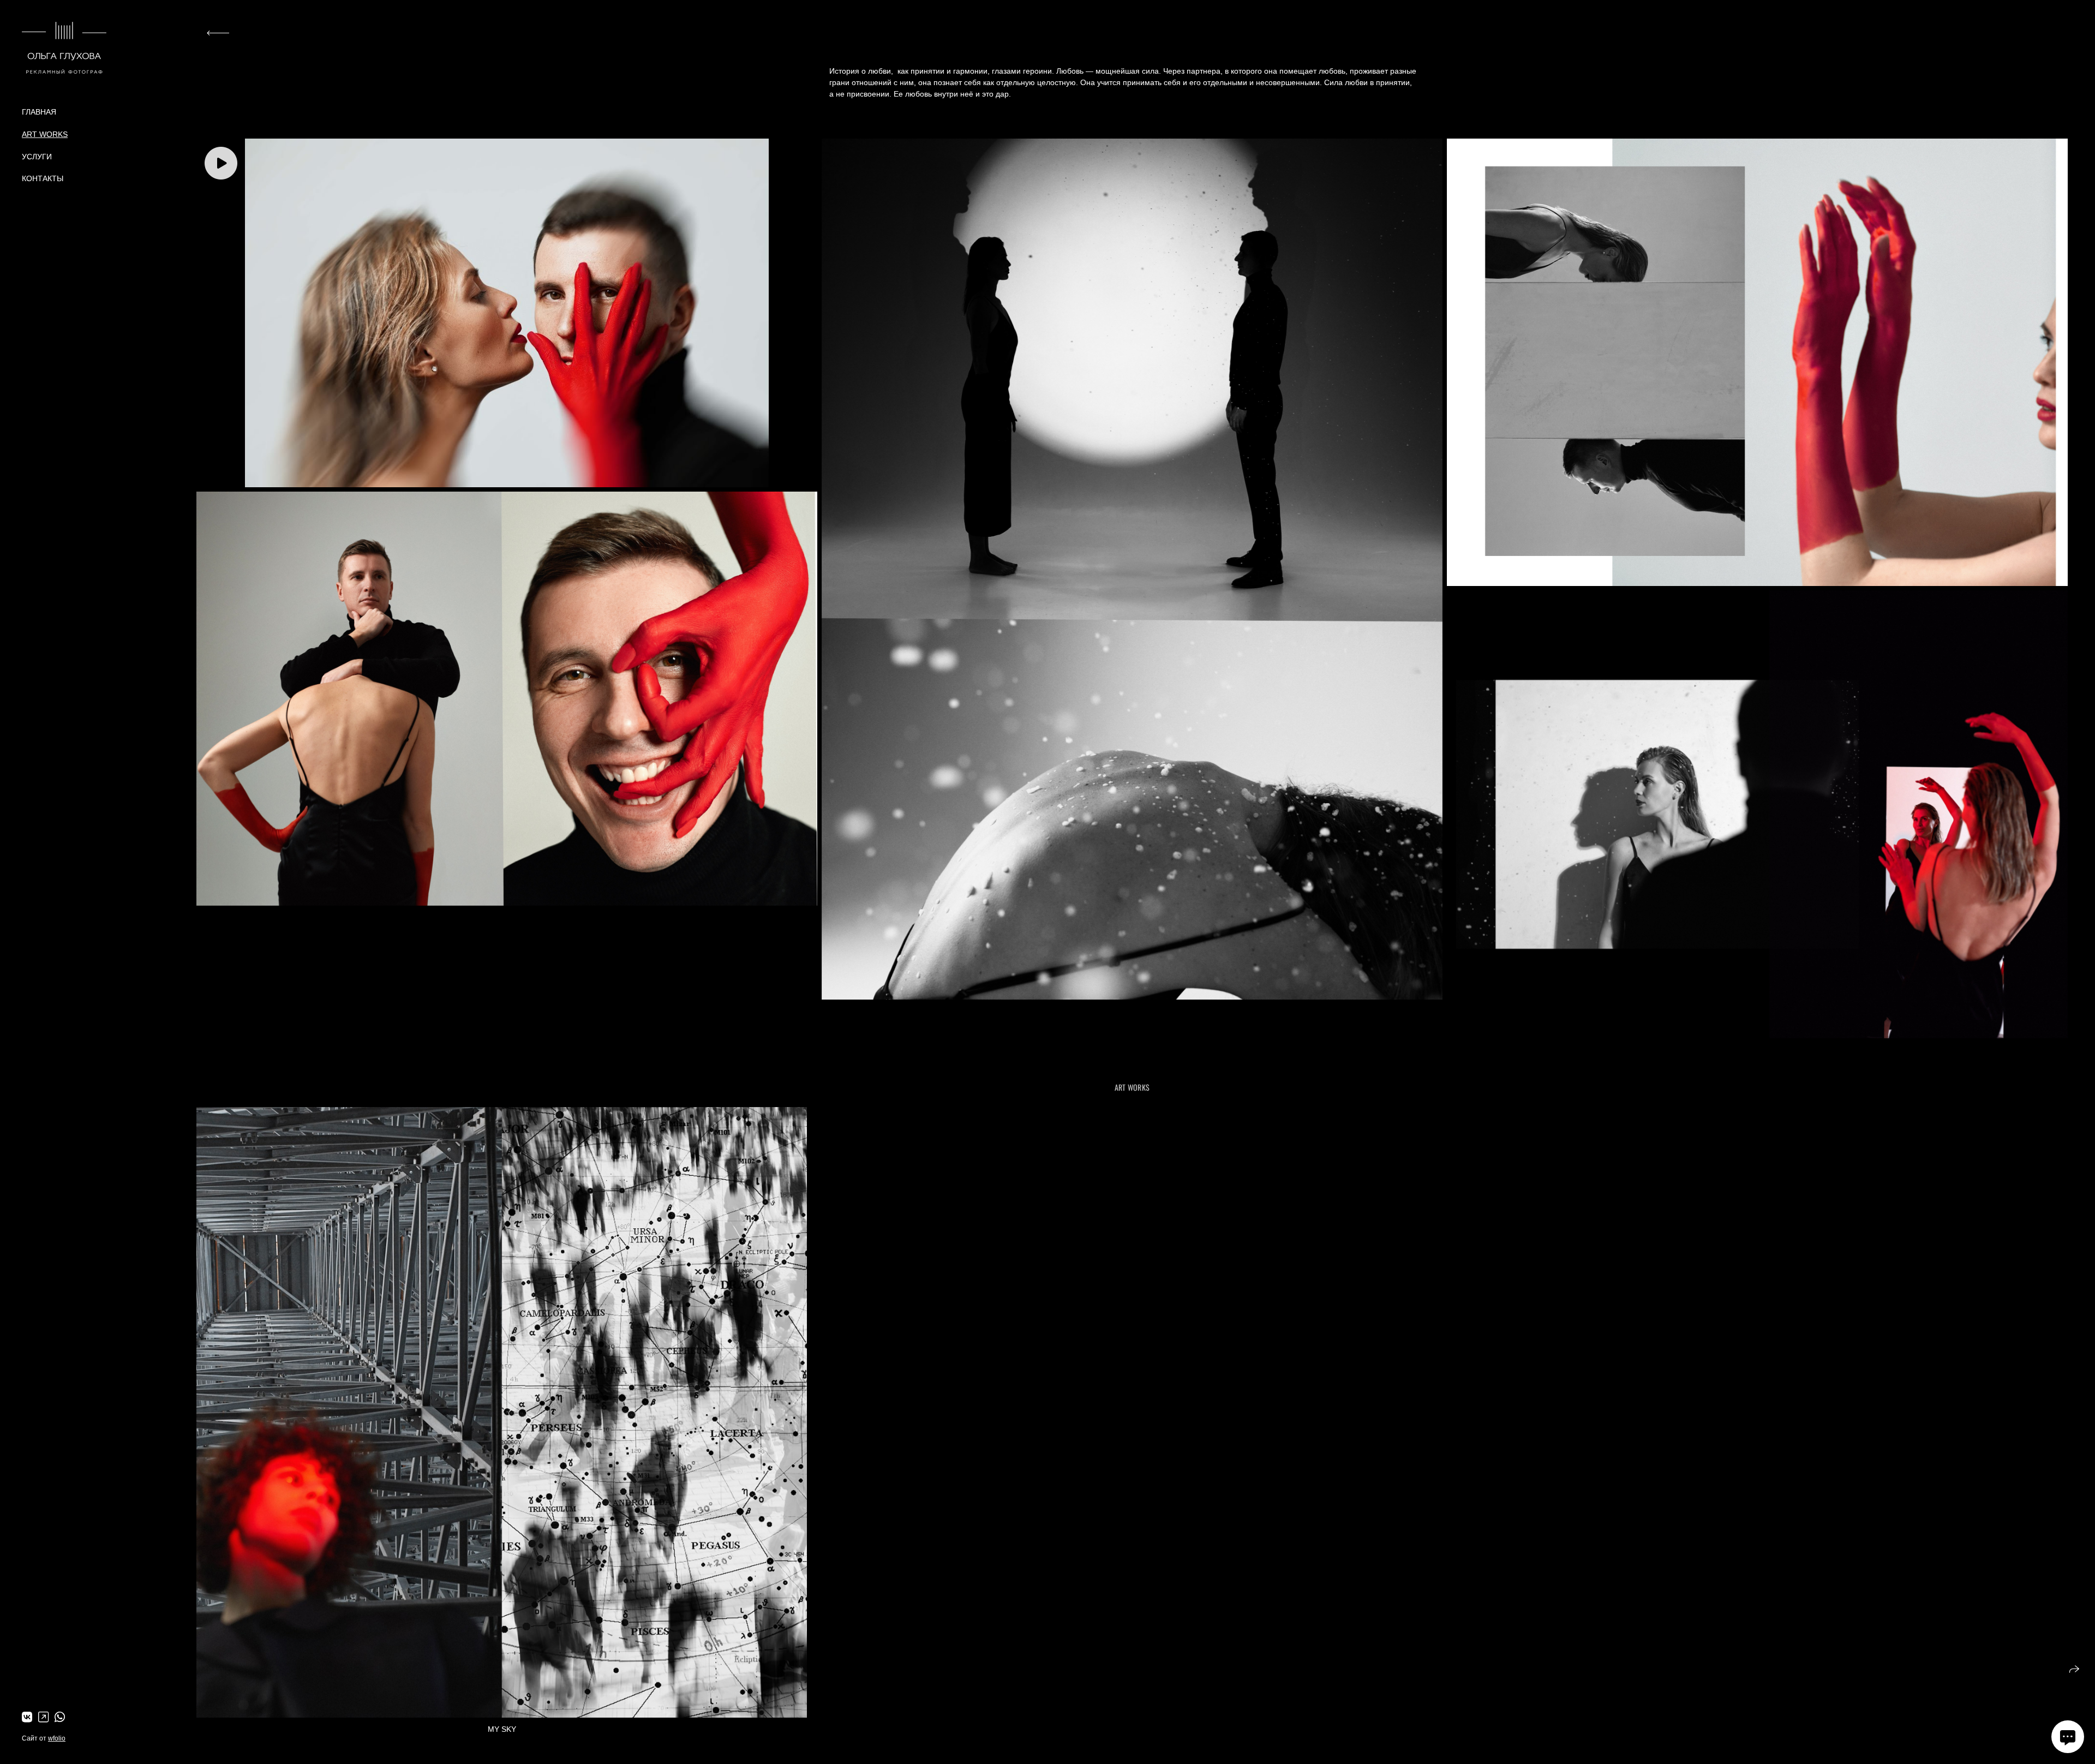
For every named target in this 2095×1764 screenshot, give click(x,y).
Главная (39, 112)
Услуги (37, 157)
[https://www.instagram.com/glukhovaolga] (43, 1717)
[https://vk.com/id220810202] (27, 1717)
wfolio (57, 1738)
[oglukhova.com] (64, 48)
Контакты (43, 178)
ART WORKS (45, 134)
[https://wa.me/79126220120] (60, 1717)
